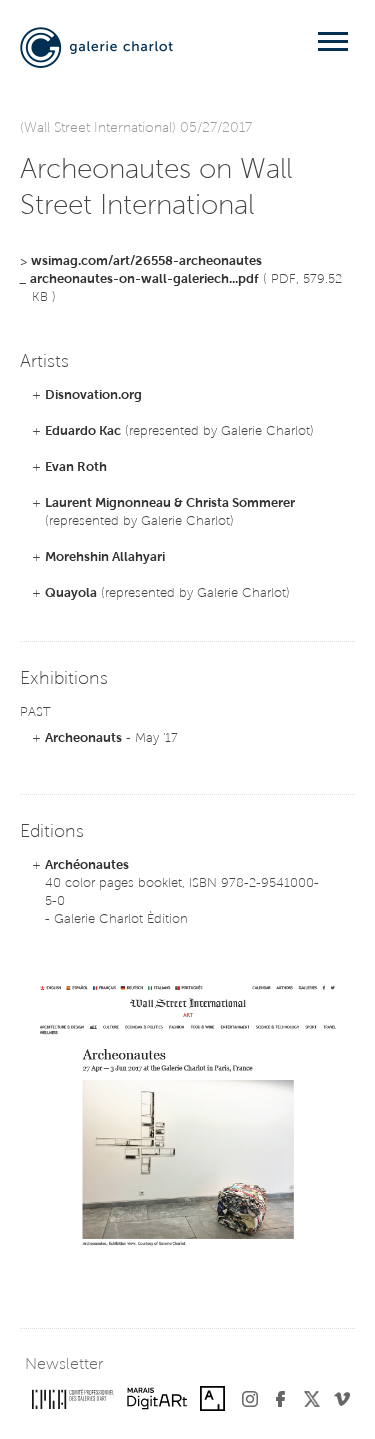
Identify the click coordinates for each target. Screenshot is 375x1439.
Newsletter (64, 1365)
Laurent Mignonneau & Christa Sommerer (170, 503)
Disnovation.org (93, 395)
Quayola (71, 593)
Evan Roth (76, 467)
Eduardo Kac (83, 431)
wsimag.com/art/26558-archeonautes (146, 261)
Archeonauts (83, 738)
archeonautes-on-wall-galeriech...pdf (144, 279)
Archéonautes (87, 865)
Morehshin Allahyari (105, 557)
